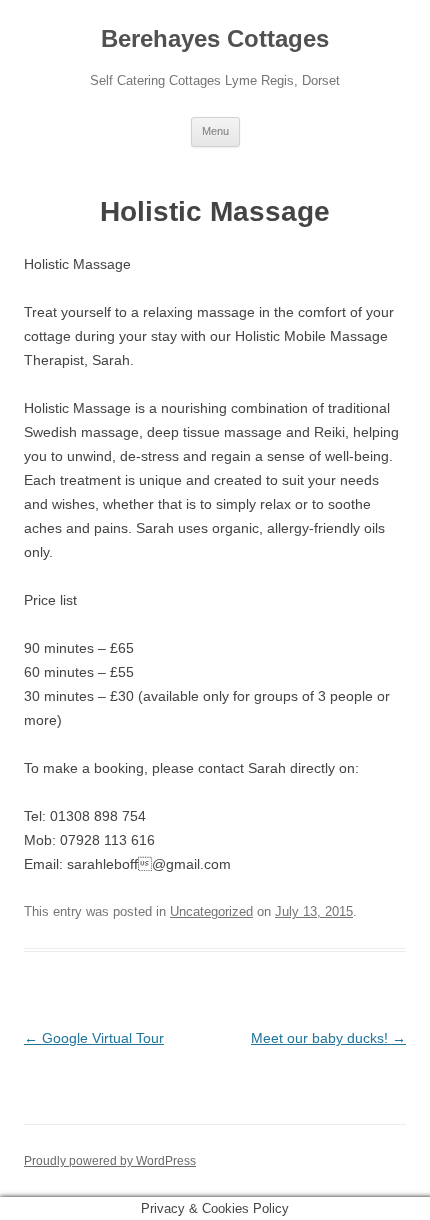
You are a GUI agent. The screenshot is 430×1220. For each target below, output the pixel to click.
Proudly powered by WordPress (110, 1161)
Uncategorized (211, 911)
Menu (215, 131)
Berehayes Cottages (215, 38)
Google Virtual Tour (94, 1038)
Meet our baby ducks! (328, 1038)
